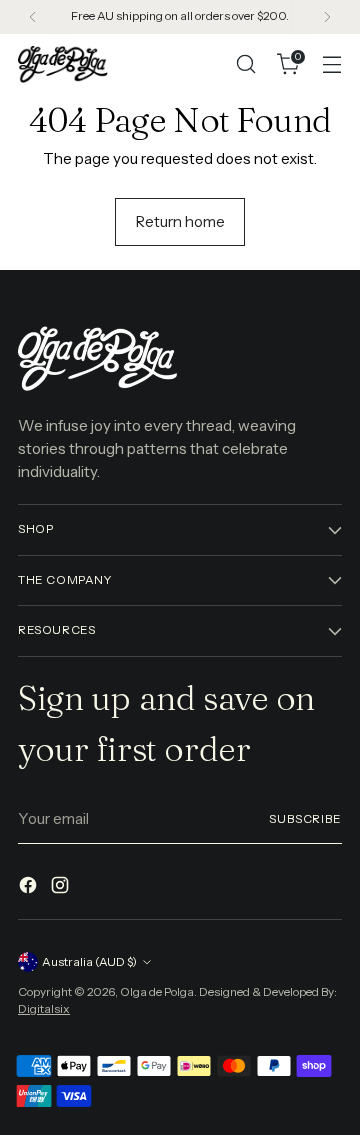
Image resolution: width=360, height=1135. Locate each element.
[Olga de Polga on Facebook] (30, 888)
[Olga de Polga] (63, 63)
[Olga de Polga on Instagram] (62, 888)
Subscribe (305, 819)
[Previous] (33, 17)
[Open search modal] (245, 64)
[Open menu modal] (331, 64)
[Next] (327, 17)
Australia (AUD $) (89, 962)
